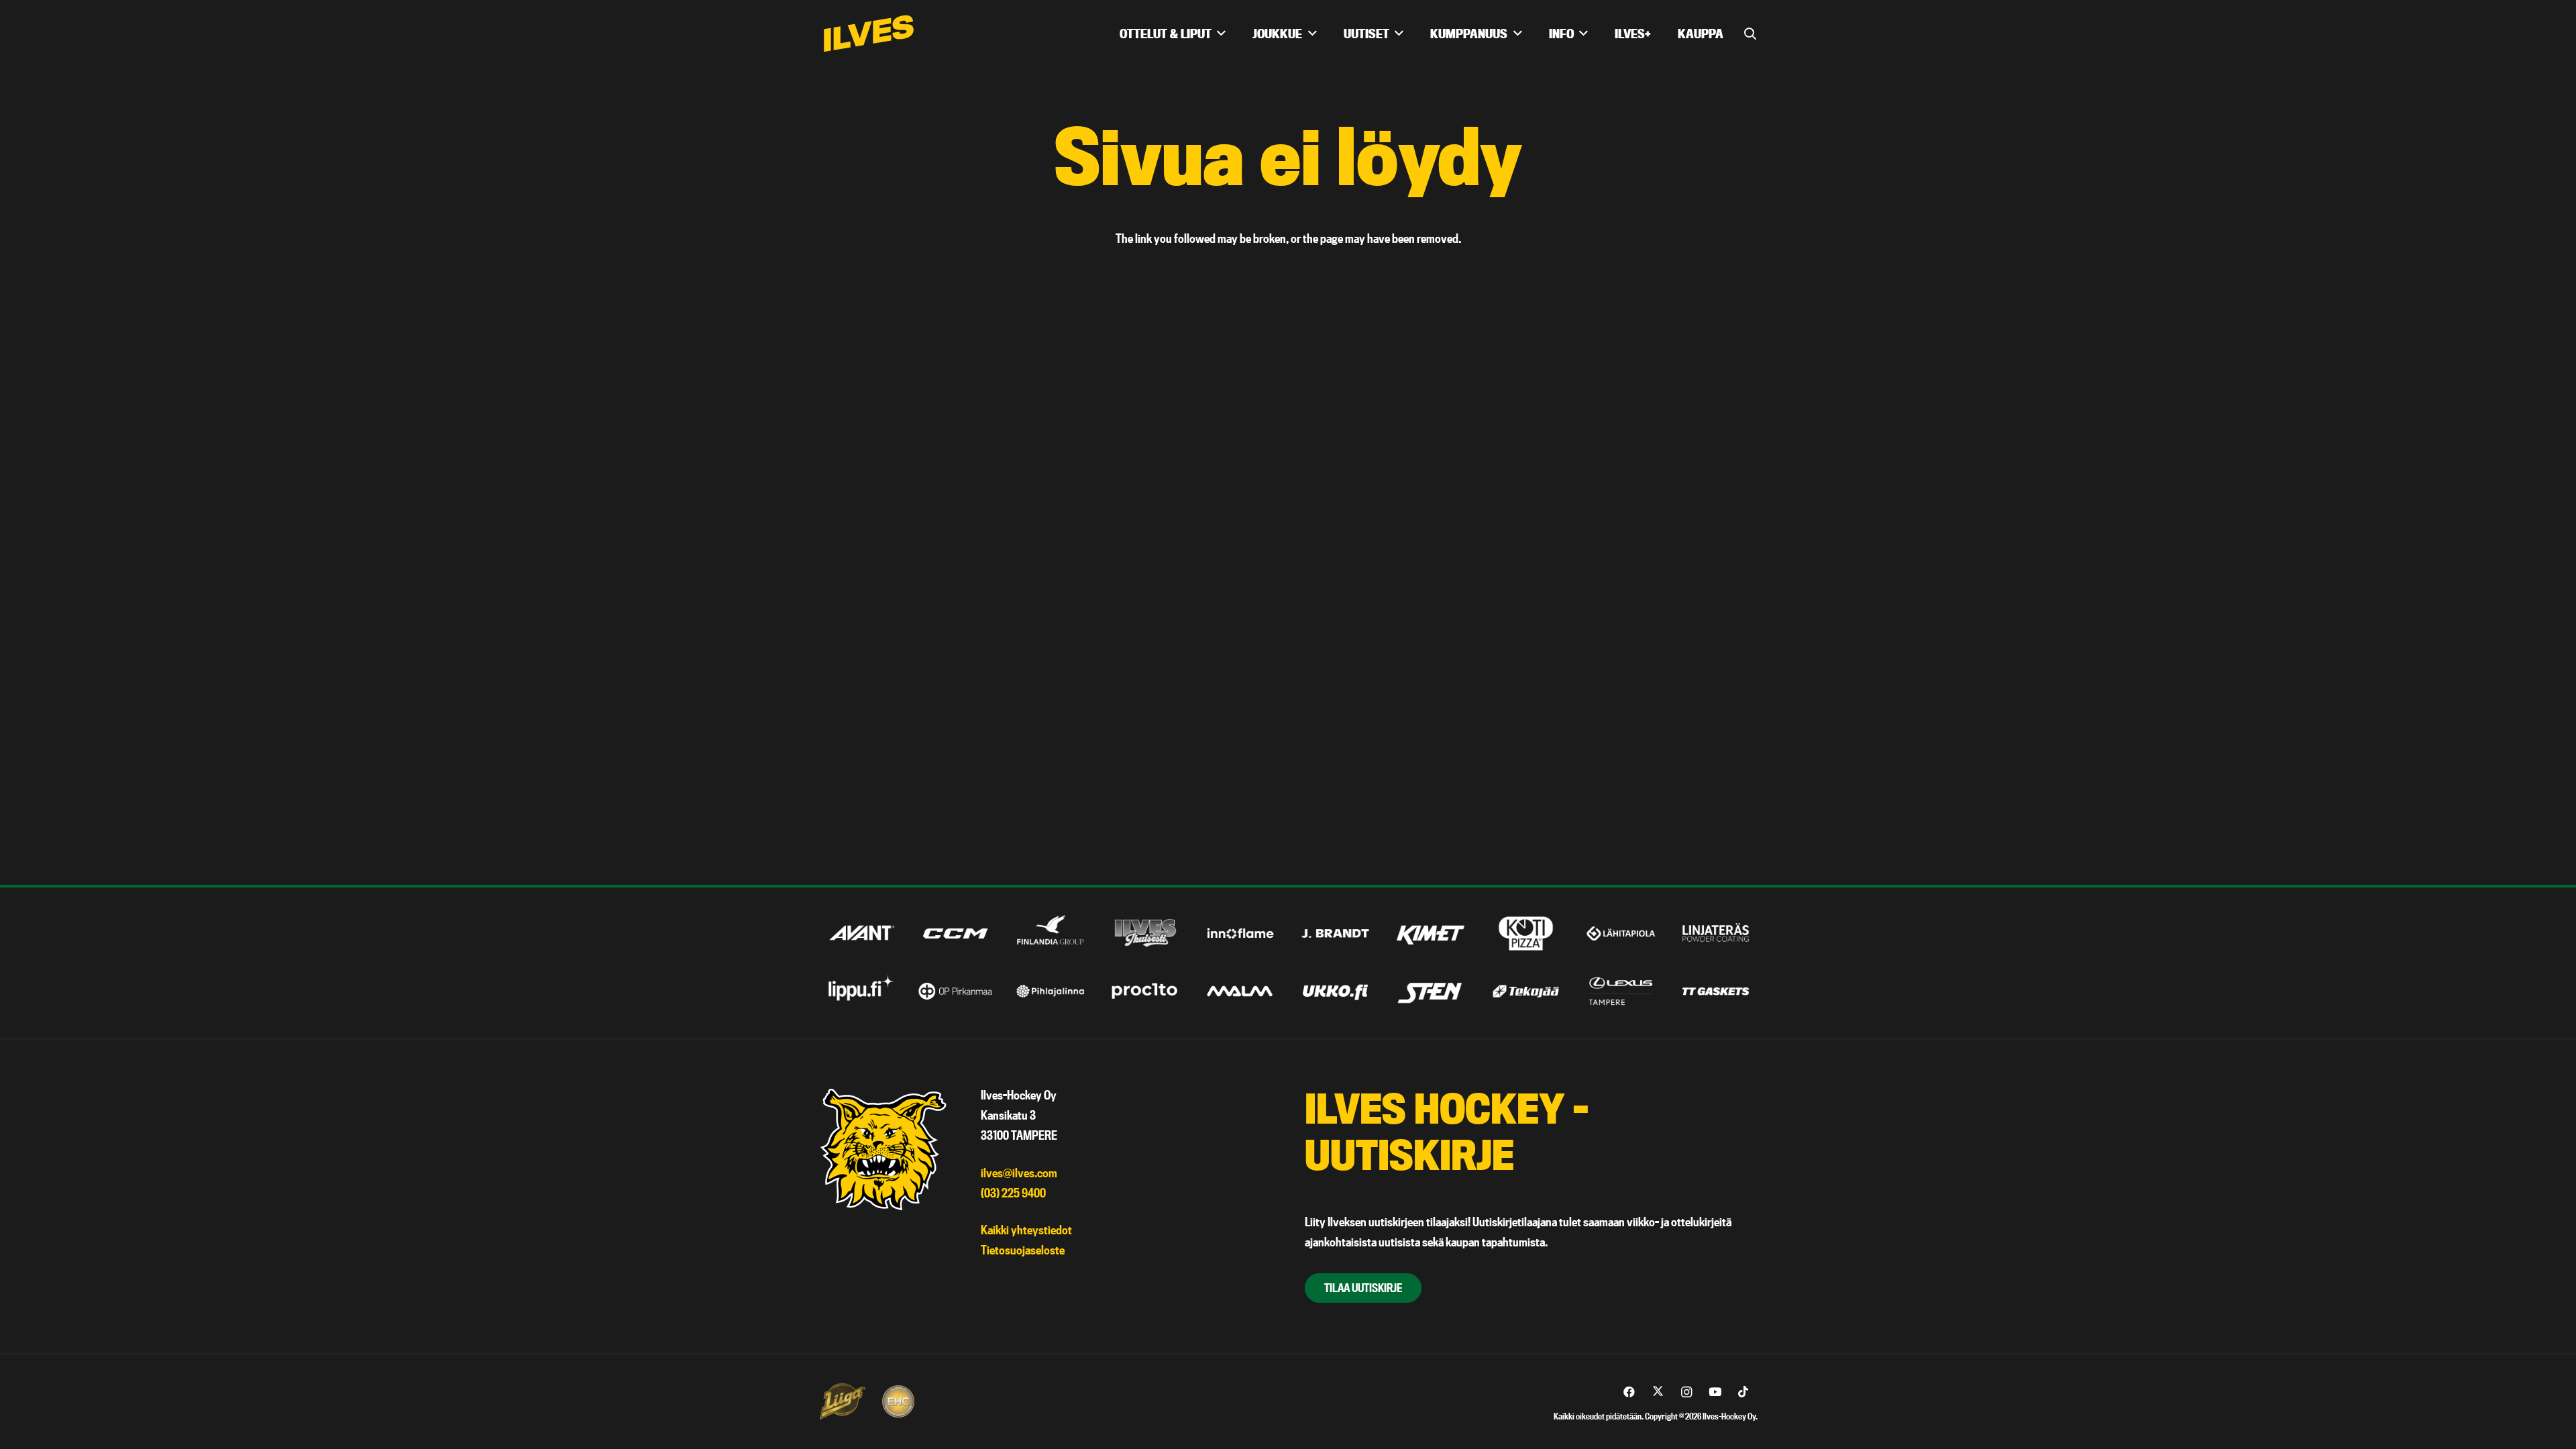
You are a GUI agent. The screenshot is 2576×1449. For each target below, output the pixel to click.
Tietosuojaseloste (1023, 1250)
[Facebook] (1630, 1392)
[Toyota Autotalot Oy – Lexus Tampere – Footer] (1621, 991)
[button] (1750, 34)
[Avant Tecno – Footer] (860, 933)
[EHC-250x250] (898, 1401)
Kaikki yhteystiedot (1026, 1230)
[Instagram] (1687, 1392)
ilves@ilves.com (1019, 1173)
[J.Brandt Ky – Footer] (1335, 933)
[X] (1658, 1392)
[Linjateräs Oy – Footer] (1716, 933)
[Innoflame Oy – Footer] (1241, 933)
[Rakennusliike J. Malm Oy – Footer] (1241, 991)
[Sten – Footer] (1431, 991)
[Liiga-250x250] (842, 1401)
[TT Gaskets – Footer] (1716, 991)
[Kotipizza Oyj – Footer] (1526, 933)
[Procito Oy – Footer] (1145, 991)
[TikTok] (1744, 1392)
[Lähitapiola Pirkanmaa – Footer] (1621, 933)
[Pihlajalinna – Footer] (1050, 991)
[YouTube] (1715, 1392)
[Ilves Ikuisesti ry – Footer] (1145, 933)
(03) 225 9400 (1013, 1193)
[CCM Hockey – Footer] (956, 933)
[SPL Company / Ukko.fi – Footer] (1335, 991)
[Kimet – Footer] (1431, 933)
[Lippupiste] (860, 991)
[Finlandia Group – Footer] (1050, 933)
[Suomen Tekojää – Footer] (1526, 991)
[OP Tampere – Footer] (956, 991)
